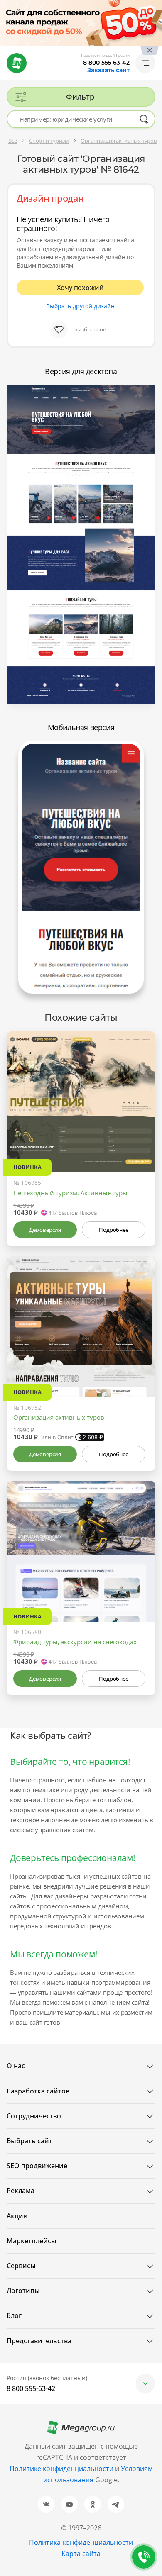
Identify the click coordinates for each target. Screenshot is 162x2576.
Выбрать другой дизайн (80, 306)
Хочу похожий (80, 288)
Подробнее (113, 1230)
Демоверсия (45, 1230)
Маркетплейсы (32, 2241)
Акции (17, 2216)
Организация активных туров (59, 1417)
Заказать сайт (108, 70)
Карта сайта (81, 2554)
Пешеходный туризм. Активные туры (70, 1193)
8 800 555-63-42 (106, 63)
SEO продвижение (37, 2166)
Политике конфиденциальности (61, 2469)
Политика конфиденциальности (81, 2542)
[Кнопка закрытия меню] (155, 7)
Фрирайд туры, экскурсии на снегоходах (75, 1642)
